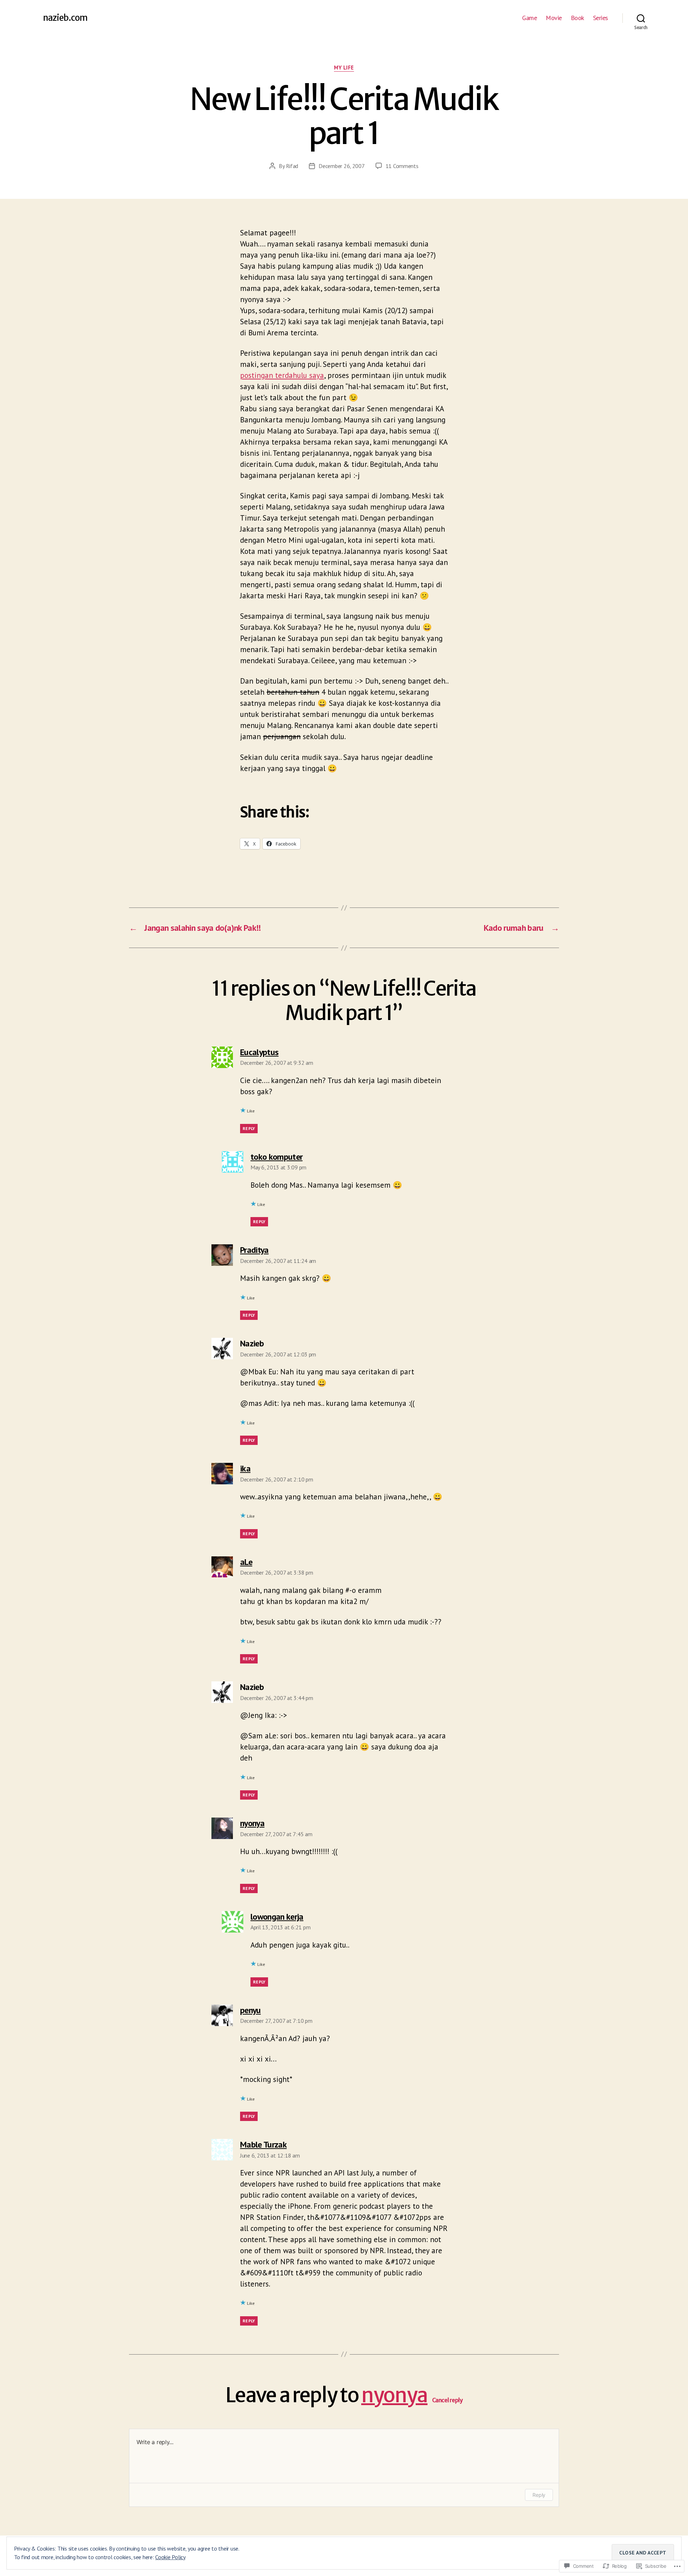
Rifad (292, 166)
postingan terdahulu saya (282, 375)
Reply (249, 1128)
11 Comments (402, 166)
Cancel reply (448, 2400)
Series (601, 18)
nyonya (394, 2395)
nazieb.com (65, 18)
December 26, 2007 (341, 166)
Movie (554, 18)
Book (577, 18)
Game (529, 18)
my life (344, 68)
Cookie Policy (170, 2557)
